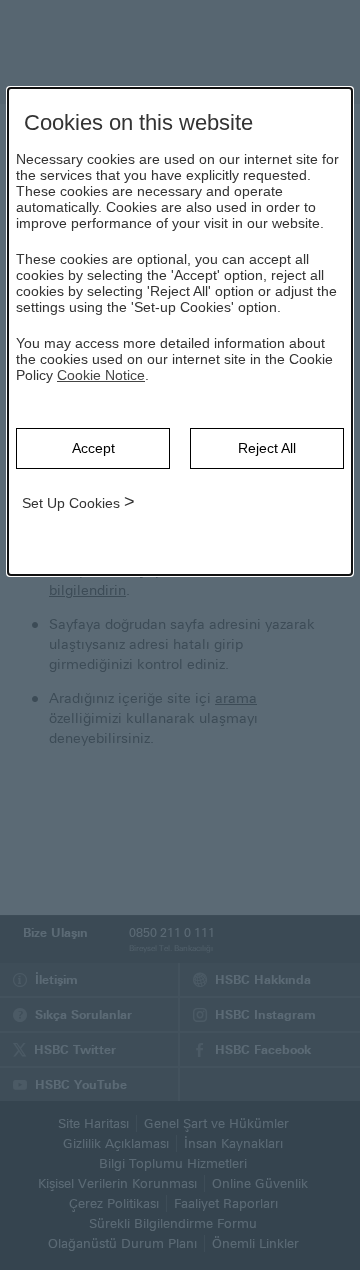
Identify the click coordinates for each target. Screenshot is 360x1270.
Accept (93, 448)
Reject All (267, 448)
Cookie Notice (101, 375)
